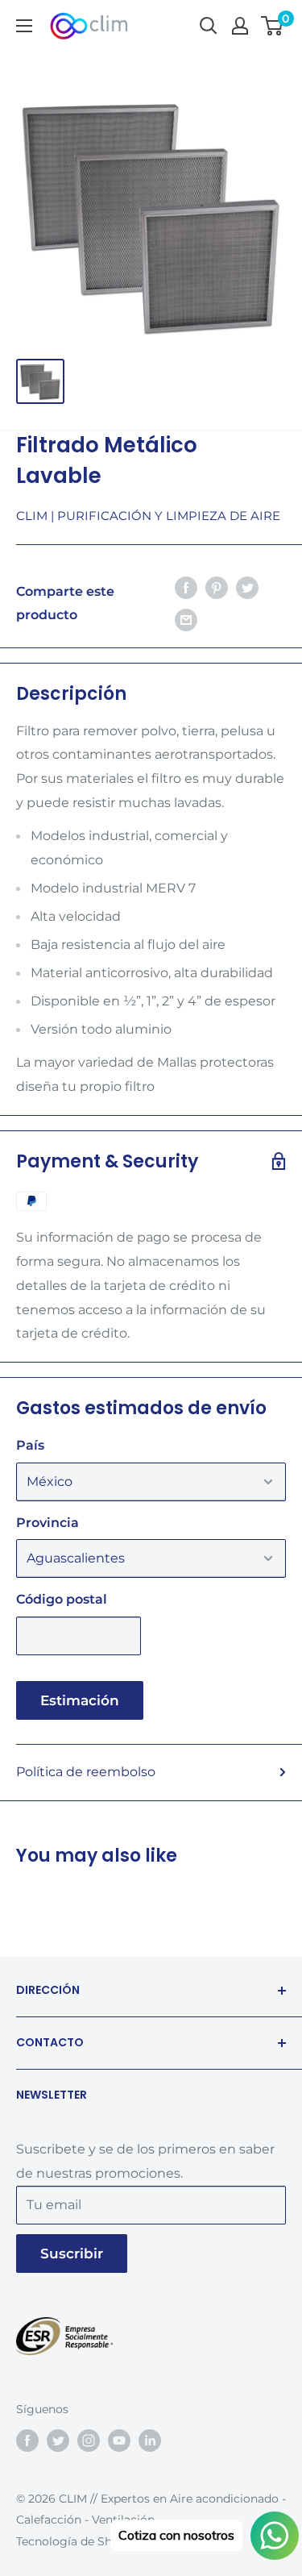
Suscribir (72, 2253)
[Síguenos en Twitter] (58, 2441)
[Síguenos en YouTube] (119, 2441)
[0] (273, 26)
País (30, 1445)
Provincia (48, 1523)
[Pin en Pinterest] (217, 588)
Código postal (62, 1599)
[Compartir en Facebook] (186, 588)
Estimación (80, 1700)
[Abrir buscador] (209, 26)
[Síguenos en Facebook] (27, 2441)
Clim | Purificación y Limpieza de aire (148, 516)
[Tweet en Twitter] (247, 588)
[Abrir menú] (24, 26)
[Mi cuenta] (240, 26)
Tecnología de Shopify (78, 2541)
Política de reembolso (86, 1772)
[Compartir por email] (186, 619)
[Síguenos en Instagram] (89, 2441)
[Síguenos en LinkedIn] (150, 2441)
